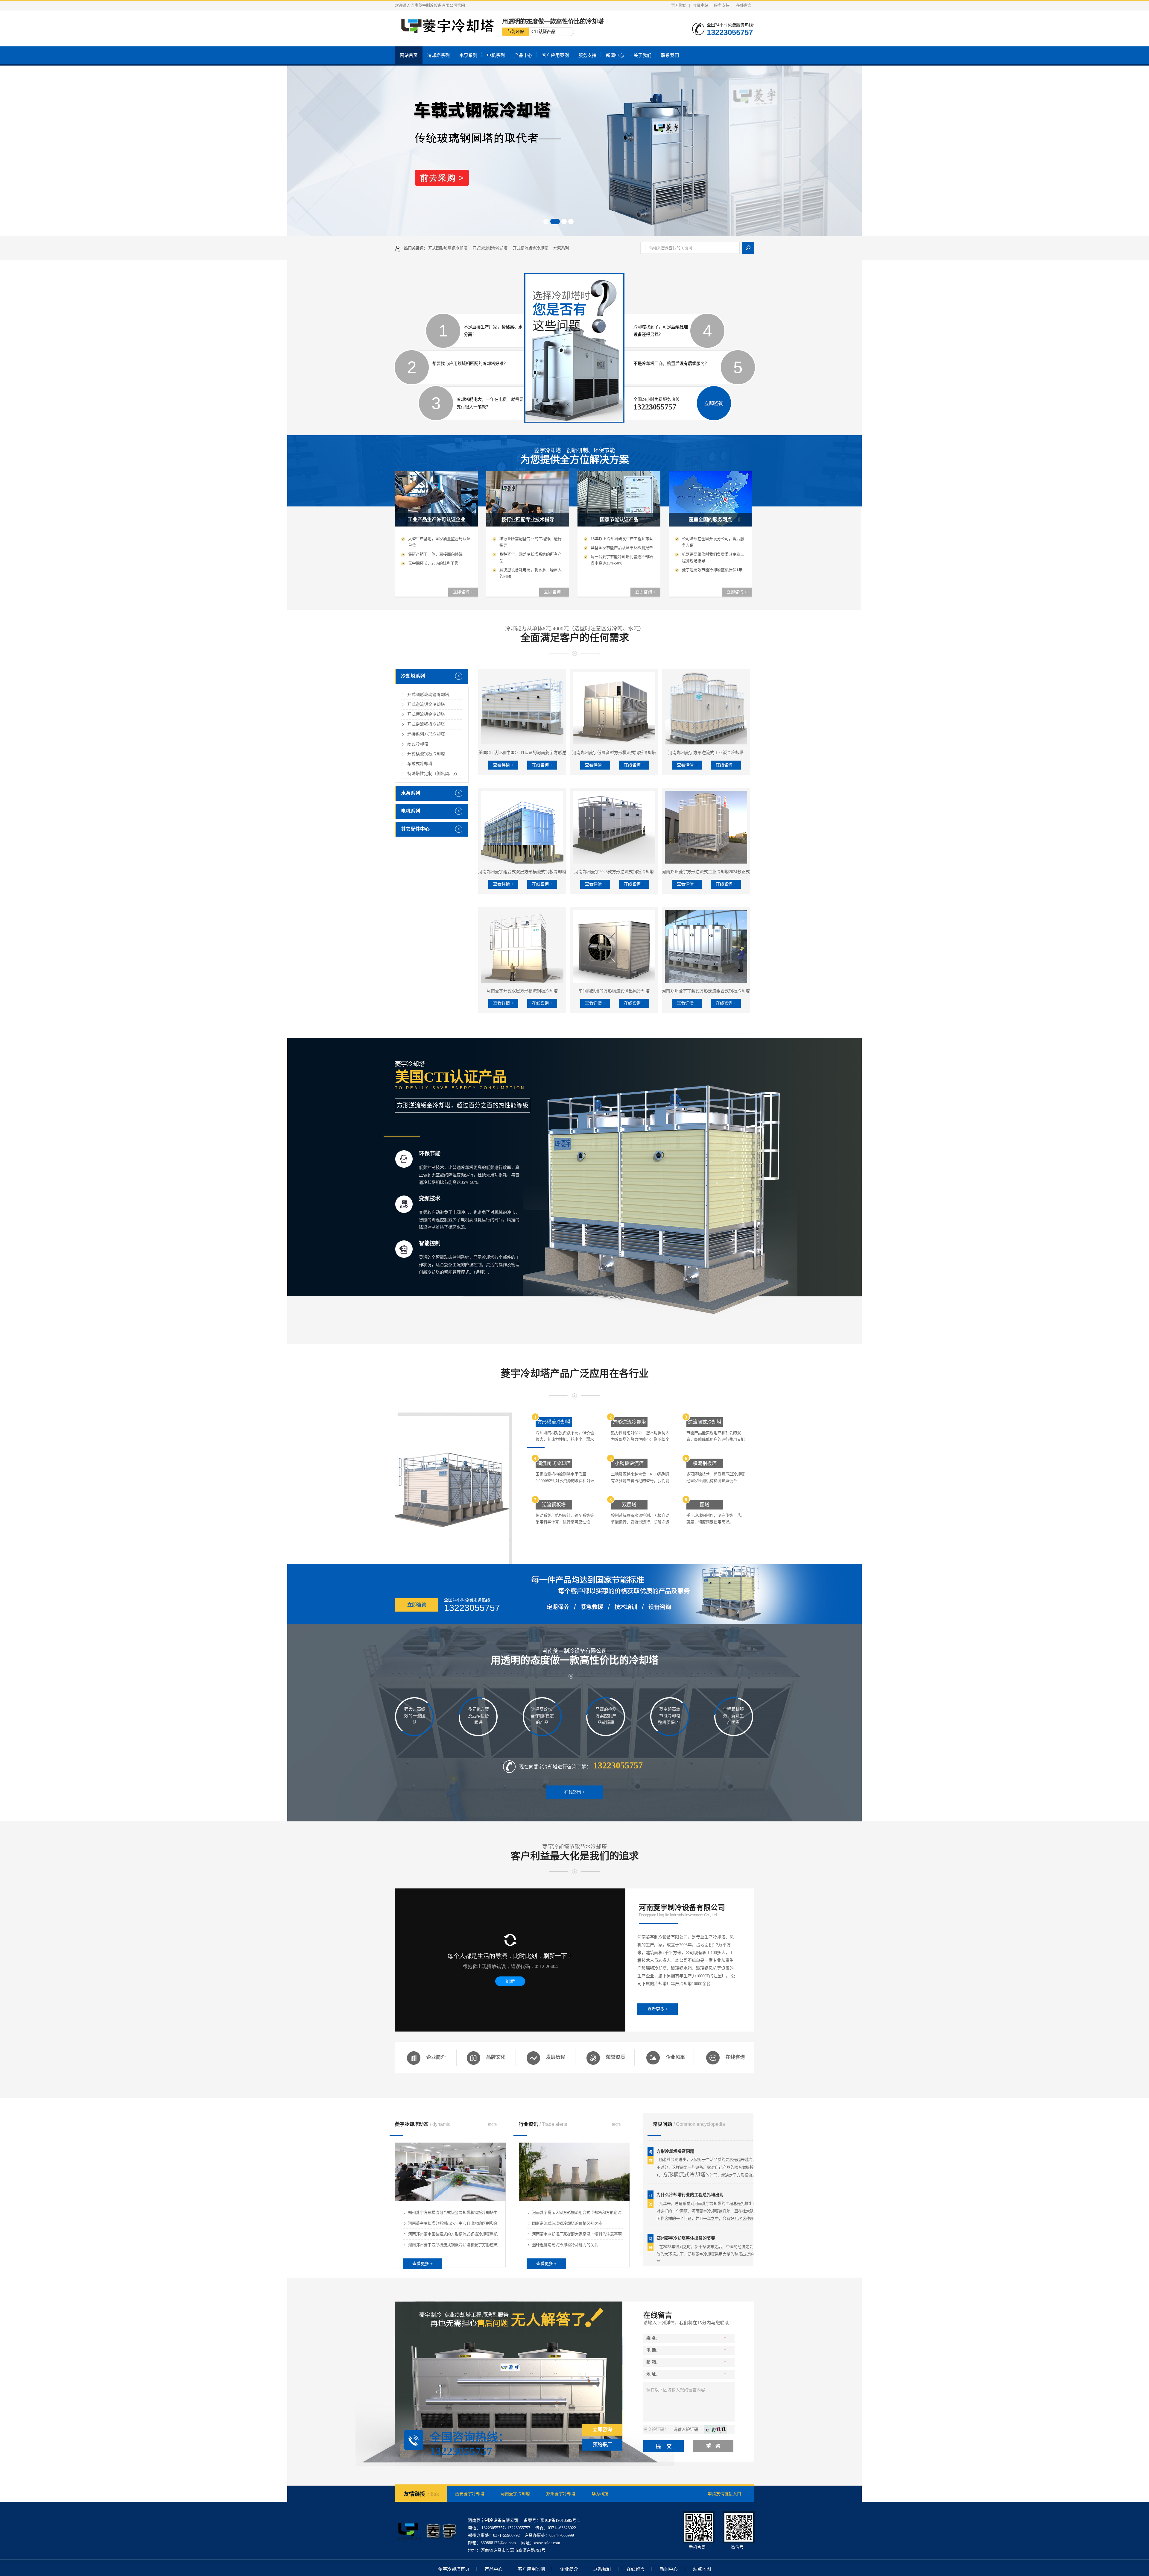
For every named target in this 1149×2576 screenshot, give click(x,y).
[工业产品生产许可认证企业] (436, 525)
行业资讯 (543, 2124)
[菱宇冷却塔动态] (450, 2200)
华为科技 (600, 2494)
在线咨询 (735, 2057)
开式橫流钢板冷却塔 (426, 754)
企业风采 (675, 2057)
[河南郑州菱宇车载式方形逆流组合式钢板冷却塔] (706, 946)
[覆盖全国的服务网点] (710, 525)
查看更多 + (658, 2009)
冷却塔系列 (439, 55)
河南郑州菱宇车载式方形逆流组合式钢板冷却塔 (706, 991)
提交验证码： (656, 2429)
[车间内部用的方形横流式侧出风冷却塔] (614, 946)
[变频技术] (404, 1204)
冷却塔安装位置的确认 (677, 2209)
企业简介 (436, 2057)
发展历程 (556, 2057)
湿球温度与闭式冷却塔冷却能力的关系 (565, 2245)
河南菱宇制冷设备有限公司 (575, 1657)
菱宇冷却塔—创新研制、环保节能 (575, 456)
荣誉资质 (615, 2057)
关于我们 (642, 55)
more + (494, 2124)
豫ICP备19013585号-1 (560, 2520)
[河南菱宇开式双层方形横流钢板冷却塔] (522, 946)
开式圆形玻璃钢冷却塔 (448, 248)
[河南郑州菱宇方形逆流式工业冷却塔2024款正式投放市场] (706, 827)
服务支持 (722, 5)
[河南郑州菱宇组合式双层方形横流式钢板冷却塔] (522, 827)
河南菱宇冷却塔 (515, 2494)
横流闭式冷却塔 (554, 1463)
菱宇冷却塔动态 (423, 2124)
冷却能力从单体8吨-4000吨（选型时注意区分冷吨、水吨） (575, 634)
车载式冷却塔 (420, 764)
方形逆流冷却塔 (629, 1422)
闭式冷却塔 (418, 744)
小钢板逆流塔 (629, 1463)
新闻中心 (615, 55)
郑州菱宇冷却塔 (561, 2494)
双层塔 (629, 1505)
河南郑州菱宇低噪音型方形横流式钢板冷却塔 (614, 753)
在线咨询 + (542, 765)
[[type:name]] (574, 2200)
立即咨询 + (463, 592)
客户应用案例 (555, 55)
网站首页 (409, 55)
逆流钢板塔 (554, 1505)
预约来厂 (602, 2444)
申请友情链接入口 (724, 2494)
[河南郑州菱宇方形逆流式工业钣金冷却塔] (706, 708)
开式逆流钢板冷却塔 (426, 724)
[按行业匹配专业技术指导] (528, 525)
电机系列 (496, 55)
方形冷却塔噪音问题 (675, 2253)
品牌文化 (496, 2057)
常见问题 (689, 2124)
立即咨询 (417, 1605)
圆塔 (705, 1505)
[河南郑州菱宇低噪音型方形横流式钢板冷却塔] (614, 708)
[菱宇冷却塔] (426, 2545)
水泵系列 (468, 55)
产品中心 (523, 55)
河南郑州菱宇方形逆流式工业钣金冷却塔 (706, 753)
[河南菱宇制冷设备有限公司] (445, 31)
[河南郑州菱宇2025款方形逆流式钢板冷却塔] (614, 827)
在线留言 (744, 5)
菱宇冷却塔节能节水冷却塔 (575, 1853)
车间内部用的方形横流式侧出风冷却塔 (614, 991)
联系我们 (670, 55)
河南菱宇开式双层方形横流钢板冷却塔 (522, 991)
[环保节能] (404, 1159)
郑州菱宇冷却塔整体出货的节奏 (686, 2166)
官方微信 (679, 5)
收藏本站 (700, 5)
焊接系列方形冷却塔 (426, 734)
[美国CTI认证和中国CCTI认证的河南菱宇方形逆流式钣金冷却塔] (522, 708)
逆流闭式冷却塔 (705, 1422)
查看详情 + (503, 765)
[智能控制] (404, 1249)
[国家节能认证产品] (619, 525)
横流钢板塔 (705, 1463)
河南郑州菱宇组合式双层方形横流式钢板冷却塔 (522, 872)
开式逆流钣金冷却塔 (490, 248)
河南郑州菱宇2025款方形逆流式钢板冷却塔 (614, 872)
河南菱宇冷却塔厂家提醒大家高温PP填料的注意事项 (577, 2234)
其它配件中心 (415, 829)
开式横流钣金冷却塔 (530, 248)
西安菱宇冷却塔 (470, 2494)
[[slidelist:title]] (574, 151)
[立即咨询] (714, 420)
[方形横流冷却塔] (453, 1488)
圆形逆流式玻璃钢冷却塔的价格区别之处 (567, 2223)
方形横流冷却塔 (554, 1422)
